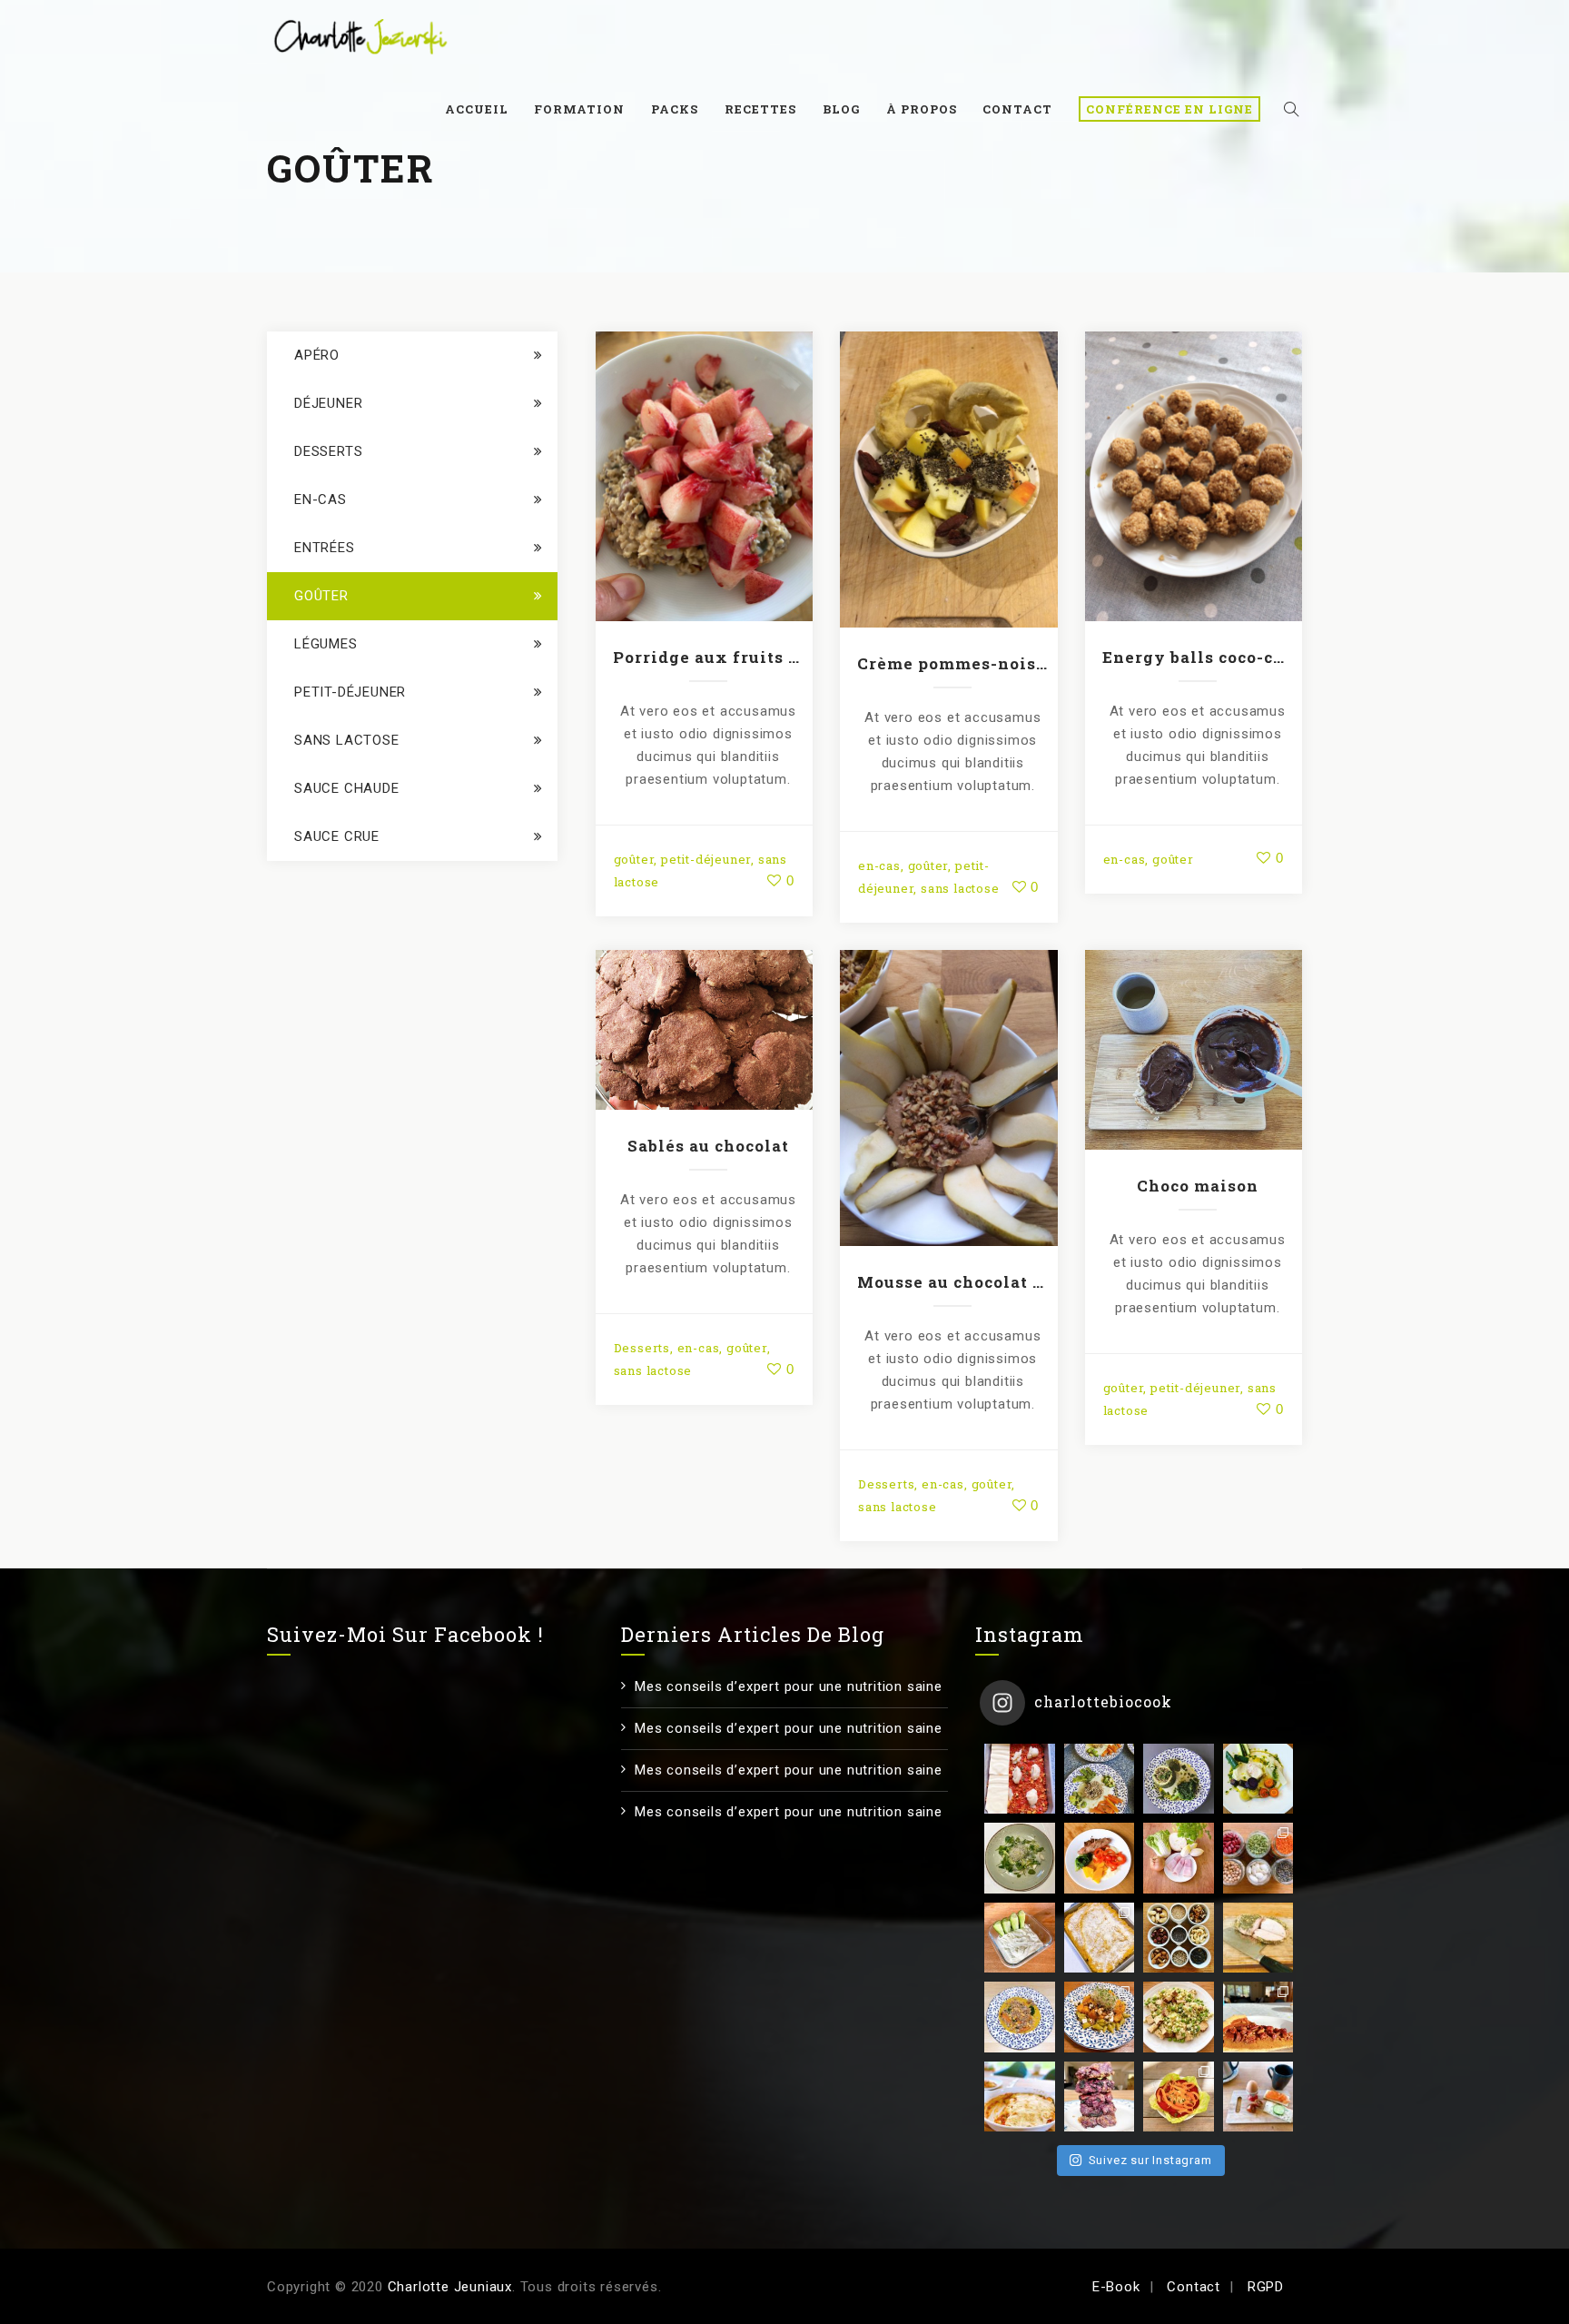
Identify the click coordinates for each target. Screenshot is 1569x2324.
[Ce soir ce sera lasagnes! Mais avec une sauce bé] (1020, 1779)
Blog (841, 109)
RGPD (1266, 2287)
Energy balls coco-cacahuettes (1198, 657)
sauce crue (337, 836)
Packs (675, 109)
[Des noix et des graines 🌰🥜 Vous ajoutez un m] (1179, 1938)
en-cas (879, 865)
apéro (317, 355)
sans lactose (960, 888)
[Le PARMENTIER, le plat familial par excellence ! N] (1100, 1938)
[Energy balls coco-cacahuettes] (1193, 473)
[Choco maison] (1193, 1046)
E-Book (1116, 2287)
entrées (325, 548)
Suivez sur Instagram (1150, 2160)
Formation (579, 109)
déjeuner (328, 403)
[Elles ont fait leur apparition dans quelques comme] (1179, 1779)
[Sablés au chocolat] (704, 1026)
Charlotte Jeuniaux (450, 2287)
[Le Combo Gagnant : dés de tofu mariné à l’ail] (1179, 2017)
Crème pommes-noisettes (952, 663)
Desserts (642, 1348)
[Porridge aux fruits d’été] (704, 473)
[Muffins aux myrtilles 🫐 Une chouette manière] (1100, 2097)
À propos (922, 109)
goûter (634, 859)
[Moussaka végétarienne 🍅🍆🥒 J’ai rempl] (1020, 2097)
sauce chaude (347, 788)
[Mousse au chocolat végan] (949, 1094)
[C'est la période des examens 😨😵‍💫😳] (1258, 2097)
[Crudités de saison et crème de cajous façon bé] (1179, 2097)
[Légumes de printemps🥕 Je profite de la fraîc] (1100, 1779)
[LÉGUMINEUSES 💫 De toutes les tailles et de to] (1258, 1858)
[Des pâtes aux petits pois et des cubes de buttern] (1100, 2017)
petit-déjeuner (706, 859)
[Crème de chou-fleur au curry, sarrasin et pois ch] (1020, 2017)
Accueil (477, 109)
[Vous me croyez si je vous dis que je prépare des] (1179, 1858)
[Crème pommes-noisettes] (949, 476)
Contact (1017, 109)
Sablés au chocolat (708, 1146)
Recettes (760, 109)
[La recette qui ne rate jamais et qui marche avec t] (1258, 1779)
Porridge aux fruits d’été (708, 657)
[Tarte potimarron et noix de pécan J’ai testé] (1258, 2017)
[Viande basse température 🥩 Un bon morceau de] (1258, 1938)
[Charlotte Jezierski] (361, 36)
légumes (326, 644)
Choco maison (1198, 1186)
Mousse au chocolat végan (952, 1282)
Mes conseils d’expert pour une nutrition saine (789, 1686)
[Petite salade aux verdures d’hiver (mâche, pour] (1020, 1858)
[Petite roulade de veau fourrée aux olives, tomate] (1100, 1858)
